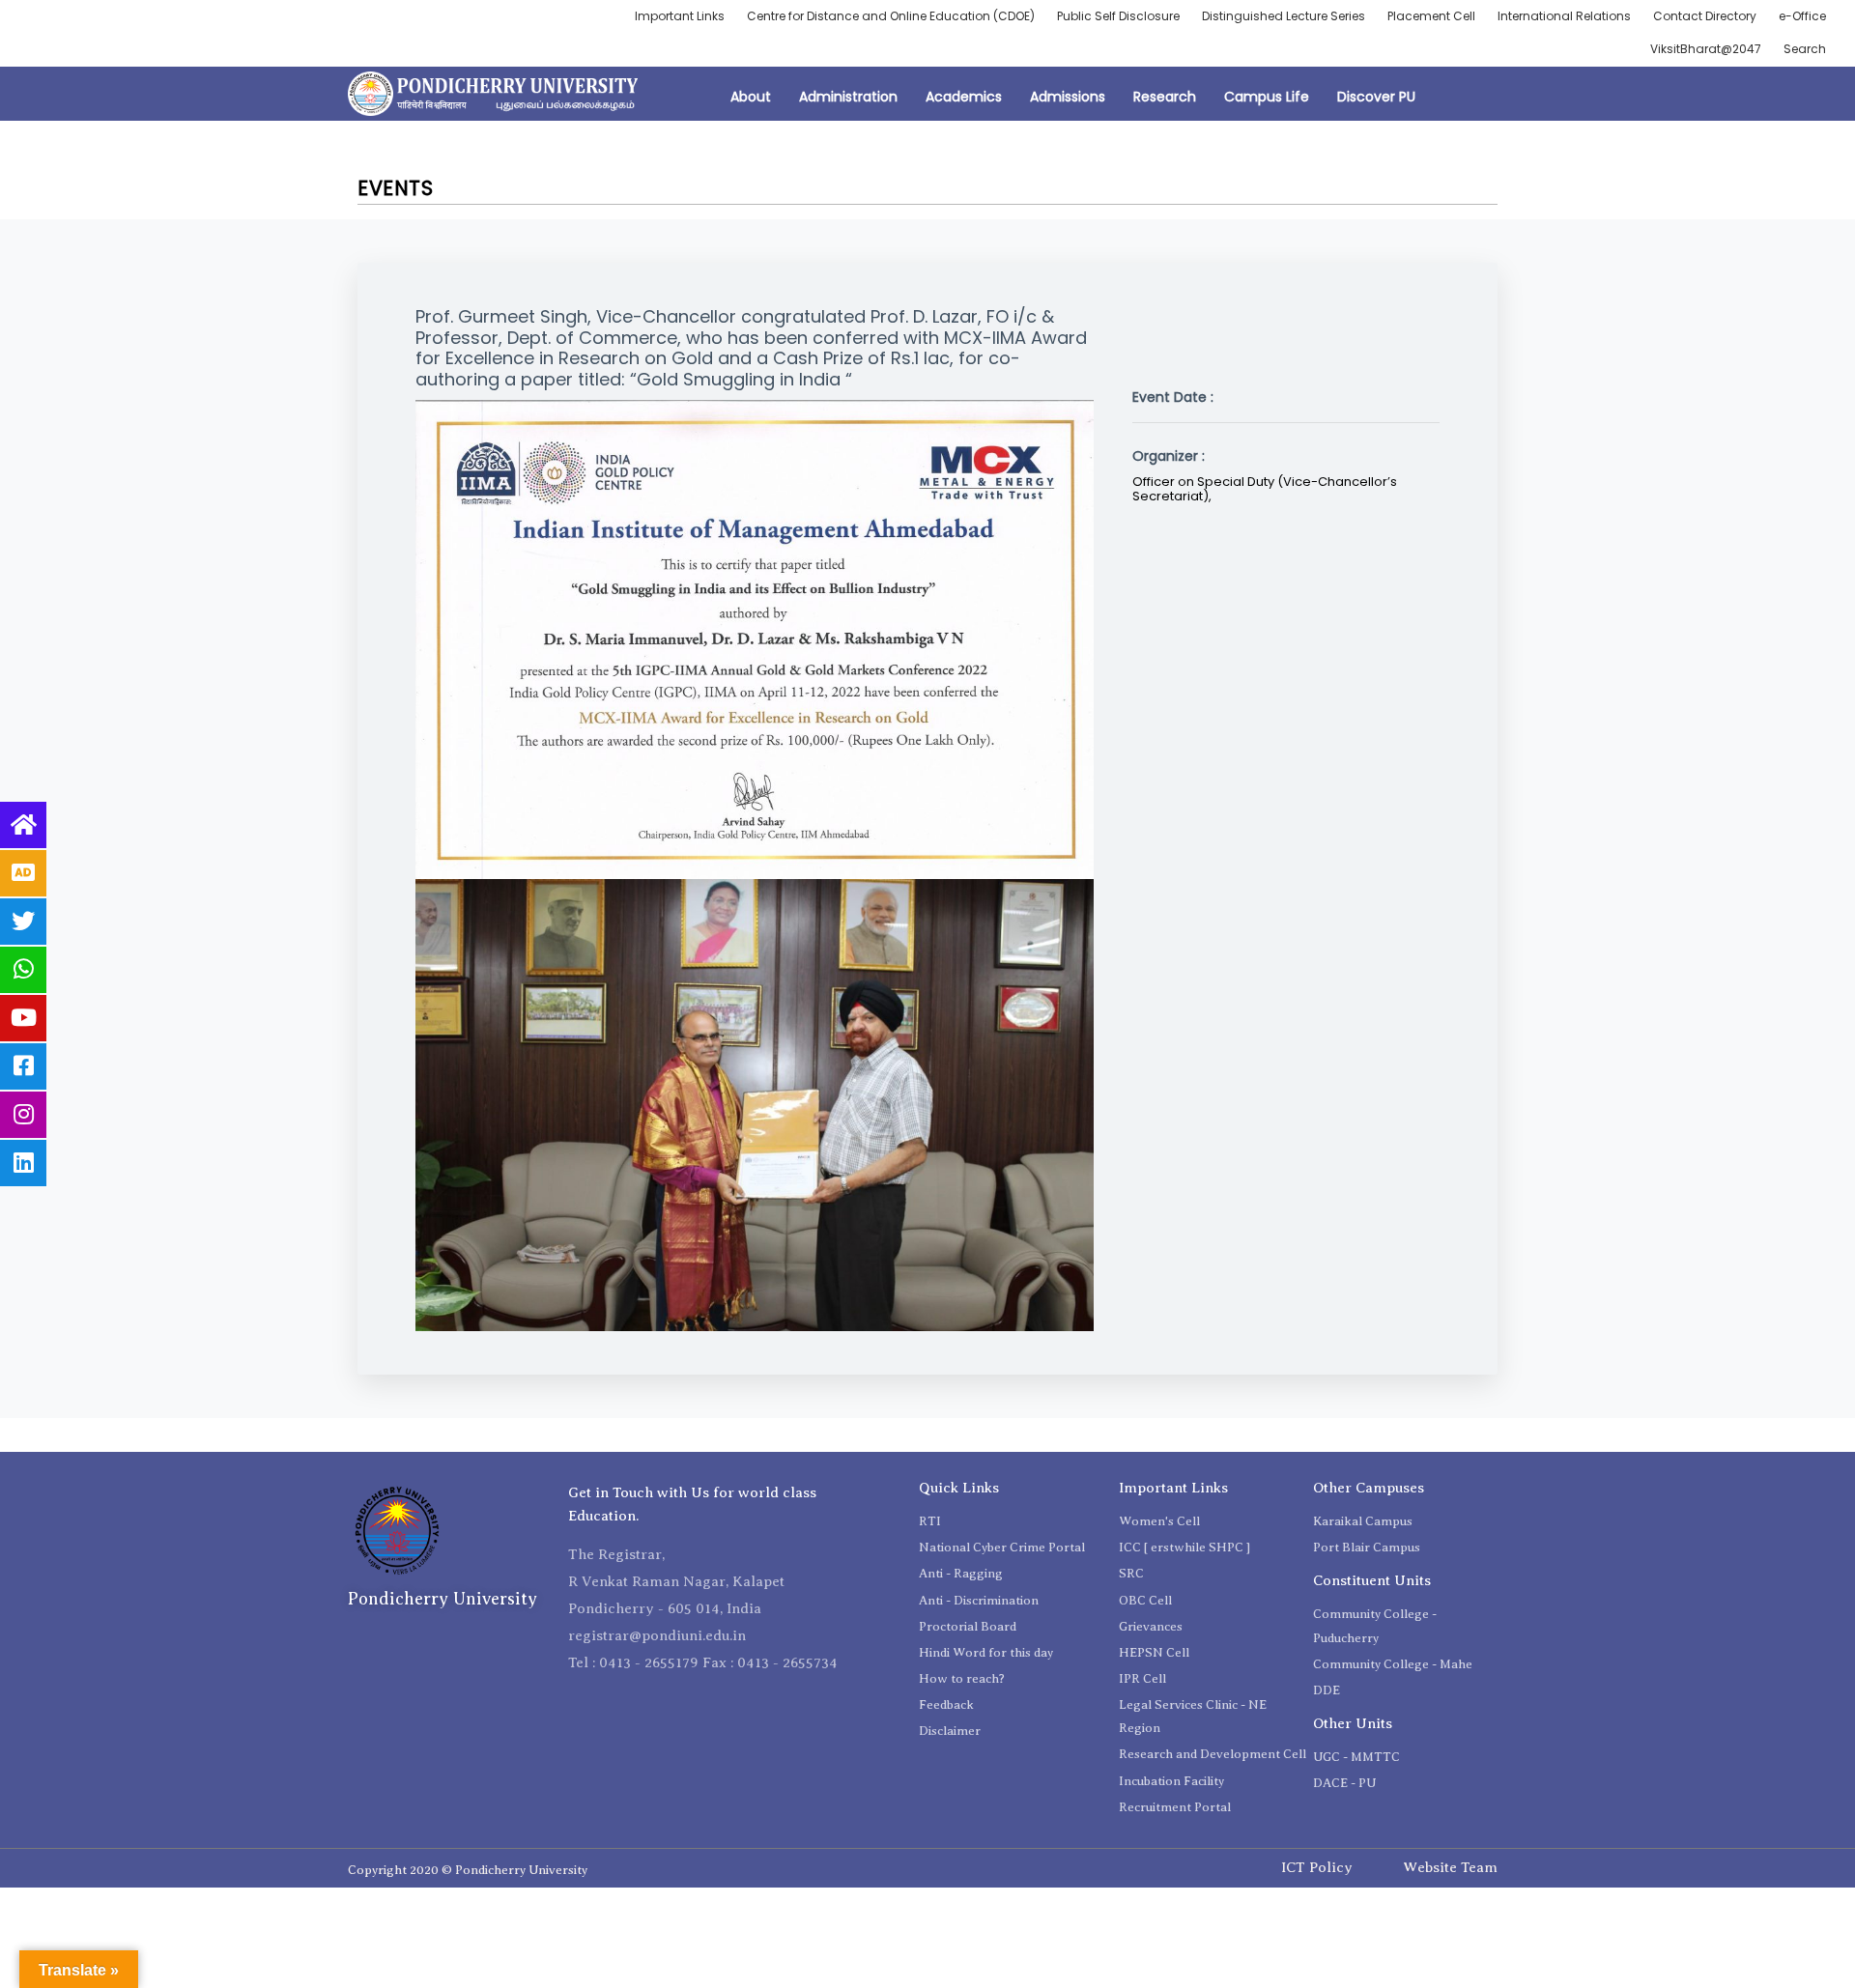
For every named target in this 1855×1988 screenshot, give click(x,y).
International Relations (1564, 16)
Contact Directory (1705, 16)
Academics (964, 97)
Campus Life (1267, 97)
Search (1805, 49)
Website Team (1450, 1867)
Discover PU (1376, 97)
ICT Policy (1317, 1867)
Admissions (1068, 97)
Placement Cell (1431, 16)
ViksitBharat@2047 (1706, 49)
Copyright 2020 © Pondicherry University (468, 1870)
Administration (848, 97)
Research (1165, 97)
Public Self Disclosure (1118, 16)
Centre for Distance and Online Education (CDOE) (891, 16)
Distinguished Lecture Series (1284, 16)
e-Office (1802, 16)
